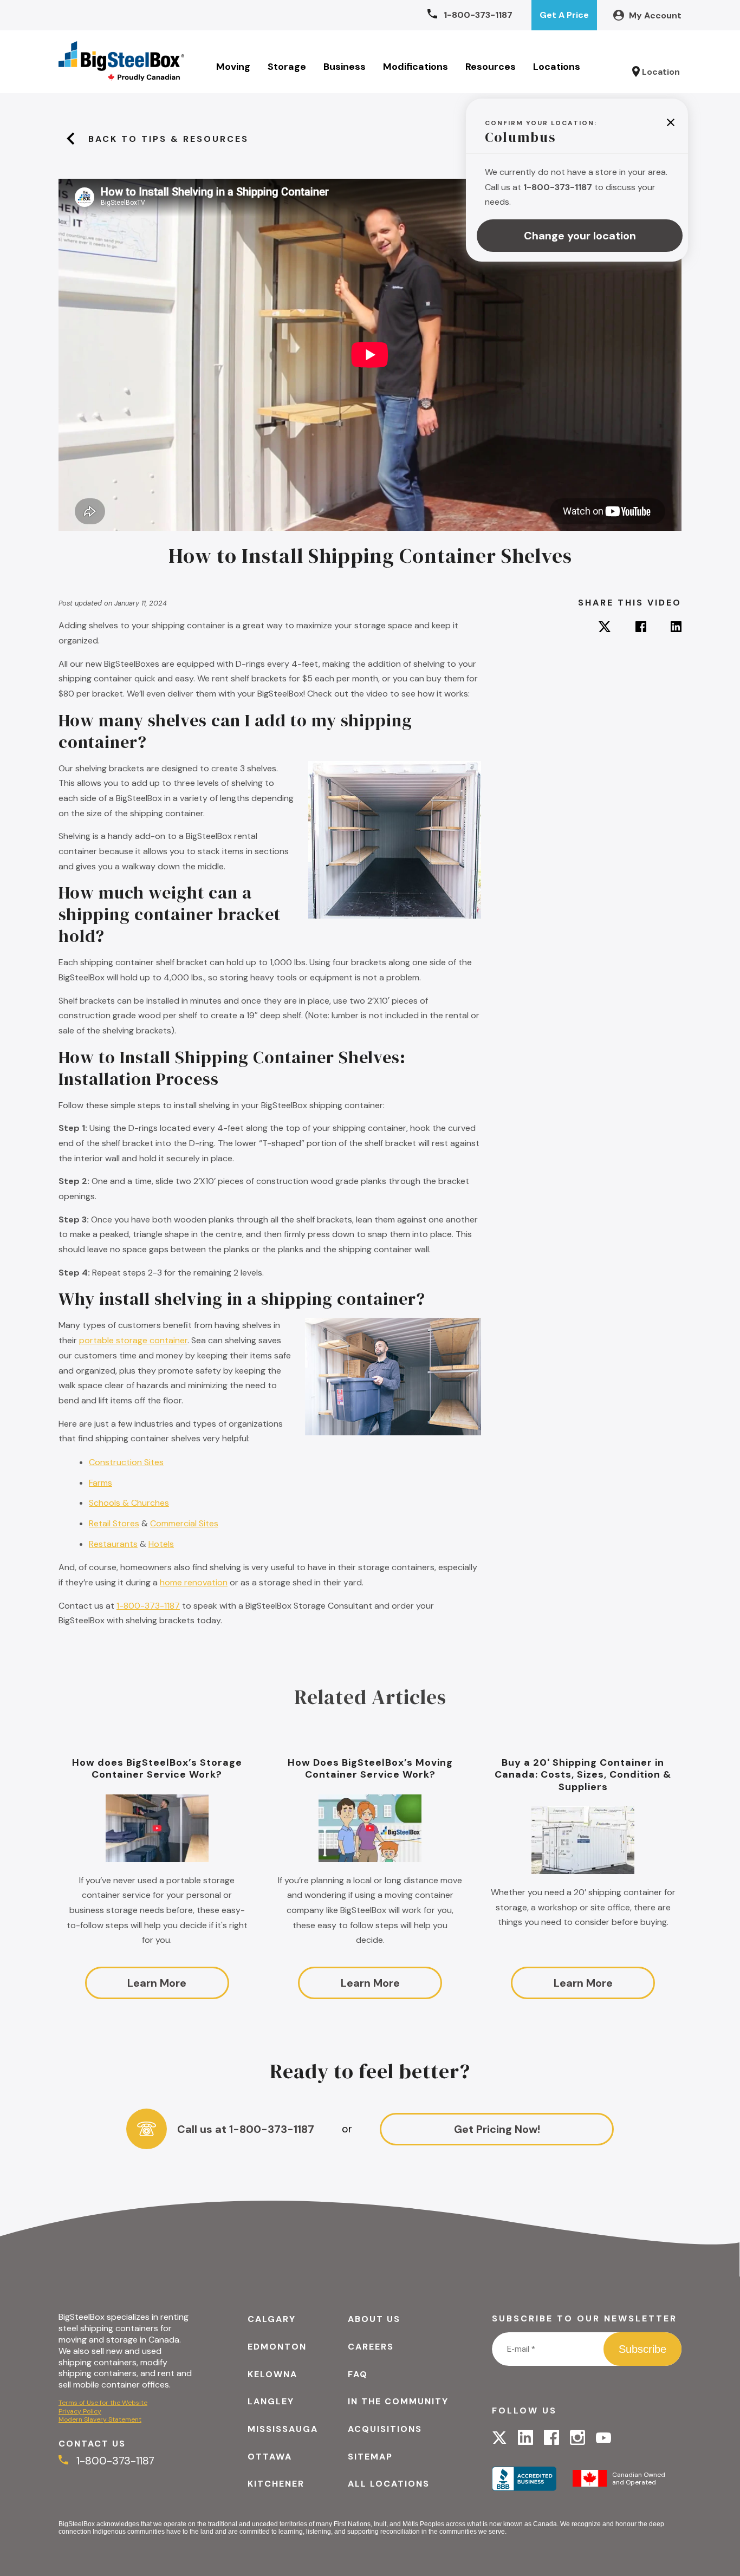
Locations (557, 67)
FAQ (358, 2374)
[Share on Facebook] (641, 628)
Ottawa (270, 2457)
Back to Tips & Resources (168, 139)
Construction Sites (126, 1462)
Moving (233, 67)
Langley (271, 2401)
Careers (371, 2347)
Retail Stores (114, 1523)
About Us (374, 2319)
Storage (287, 67)
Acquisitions (385, 2429)
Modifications (416, 67)
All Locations (389, 2484)
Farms (100, 1483)
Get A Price (564, 15)
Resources (491, 67)
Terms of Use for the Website (103, 2403)
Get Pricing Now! (497, 2129)
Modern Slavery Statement (100, 2419)
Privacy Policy (80, 2411)
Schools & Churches (129, 1503)
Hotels (161, 1544)
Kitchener (276, 2484)
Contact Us (92, 2444)
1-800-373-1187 (148, 1606)
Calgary (272, 2319)
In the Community (398, 2401)
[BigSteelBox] (121, 62)
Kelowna (272, 2374)
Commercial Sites (184, 1523)
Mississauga (283, 2429)
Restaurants (113, 1544)
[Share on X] (605, 628)
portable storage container (133, 1340)
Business (345, 67)
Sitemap (370, 2457)
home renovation (194, 1582)
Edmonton (277, 2347)
